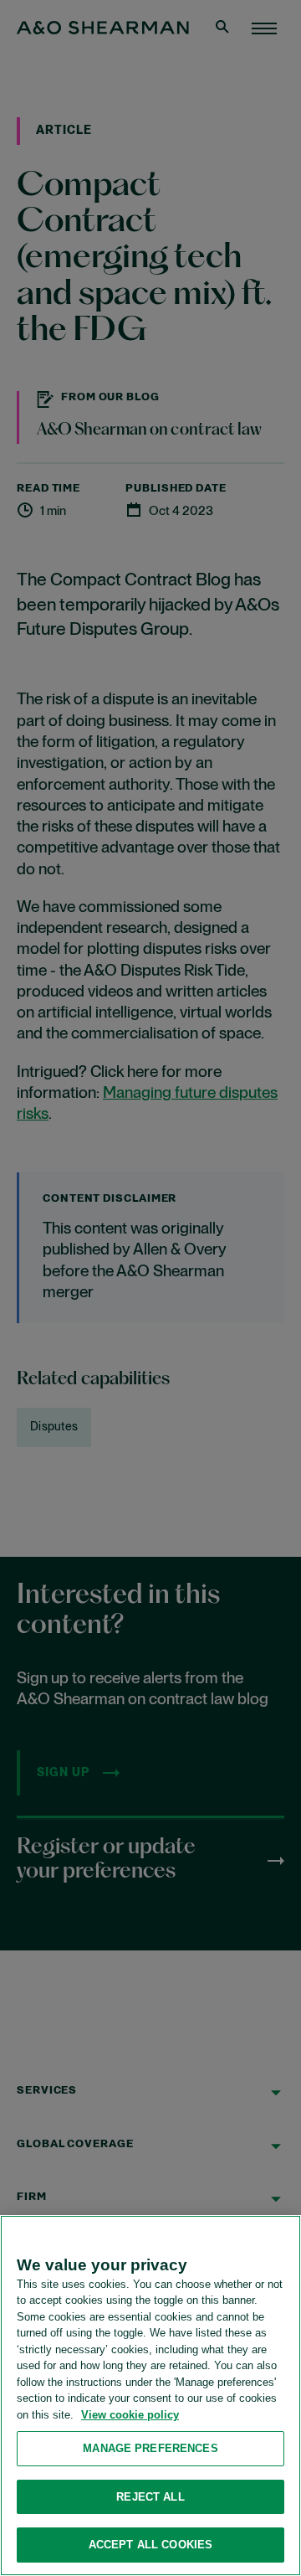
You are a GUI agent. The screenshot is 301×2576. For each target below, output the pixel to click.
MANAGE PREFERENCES (150, 2448)
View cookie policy (130, 2415)
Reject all (150, 2497)
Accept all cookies (150, 2545)
